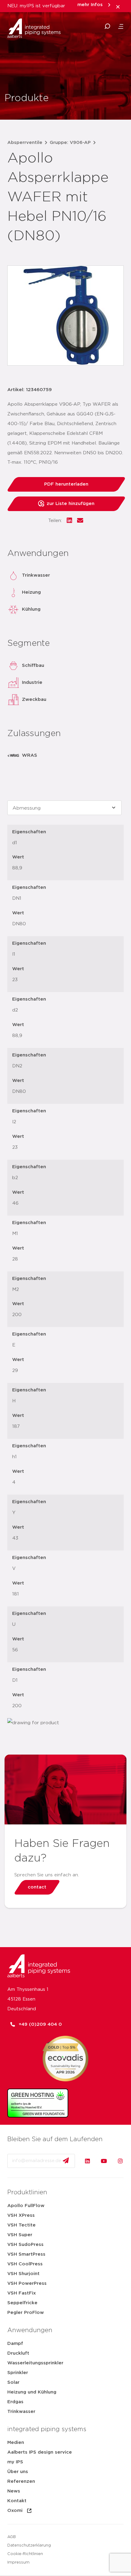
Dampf (15, 2344)
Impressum (18, 2562)
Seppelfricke (22, 2303)
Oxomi (15, 2511)
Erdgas (15, 2402)
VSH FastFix (22, 2293)
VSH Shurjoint (23, 2274)
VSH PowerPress (27, 2283)
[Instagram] (120, 2161)
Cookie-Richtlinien (25, 2554)
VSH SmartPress (26, 2254)
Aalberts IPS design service (40, 2452)
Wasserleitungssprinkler (35, 2363)
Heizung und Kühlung (32, 2392)
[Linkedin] (87, 2161)
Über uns (18, 2472)
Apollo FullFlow (26, 2206)
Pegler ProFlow (26, 2313)
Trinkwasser (21, 2412)
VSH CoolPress (25, 2264)
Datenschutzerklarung (29, 2545)
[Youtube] (104, 2161)
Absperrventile (25, 143)
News (14, 2491)
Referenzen (21, 2481)
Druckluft (18, 2353)
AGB (12, 2537)
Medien (16, 2443)
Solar (13, 2382)
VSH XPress (21, 2215)
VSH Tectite (21, 2225)
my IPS (15, 2462)
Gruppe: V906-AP (70, 143)
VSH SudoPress (25, 2245)
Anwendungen (30, 2330)
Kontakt (17, 2501)
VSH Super (20, 2235)
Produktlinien (27, 2192)
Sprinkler (18, 2373)
